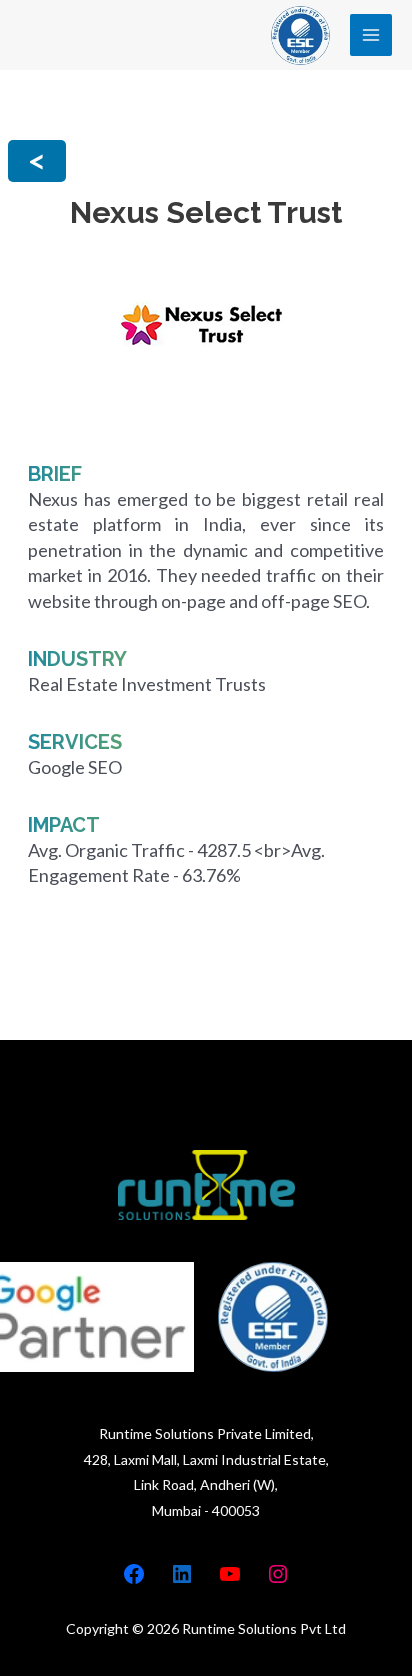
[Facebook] (134, 1574)
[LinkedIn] (182, 1574)
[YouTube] (230, 1574)
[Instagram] (278, 1574)
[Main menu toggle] (371, 35)
